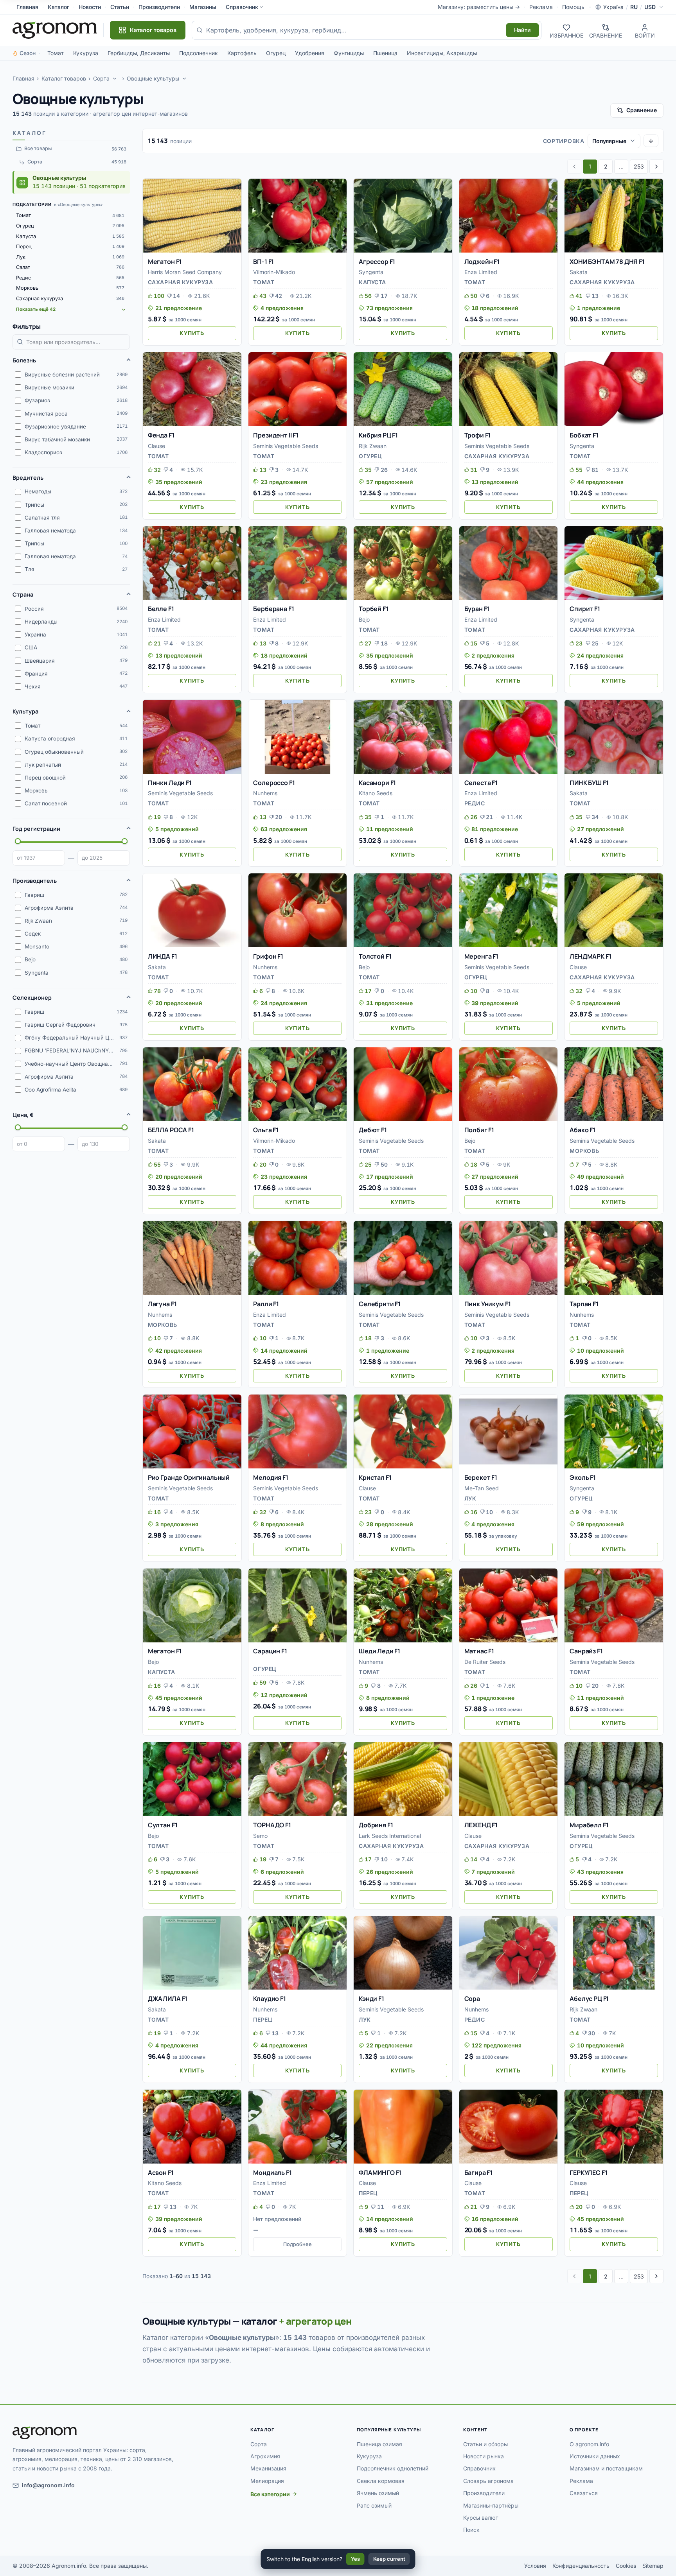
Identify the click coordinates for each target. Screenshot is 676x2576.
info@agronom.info (48, 2485)
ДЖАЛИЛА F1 (168, 1999)
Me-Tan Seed (482, 1488)
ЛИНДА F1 (163, 956)
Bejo (364, 619)
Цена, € (23, 1115)
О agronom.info (589, 2444)
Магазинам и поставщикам (606, 2468)
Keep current (389, 2559)
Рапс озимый (374, 2505)
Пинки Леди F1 (170, 783)
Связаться (584, 2493)
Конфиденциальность (581, 2566)
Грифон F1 (268, 956)
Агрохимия (265, 2456)
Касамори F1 (377, 783)
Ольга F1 (266, 1130)
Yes (355, 2559)
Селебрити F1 (380, 1304)
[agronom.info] (55, 30)
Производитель (35, 881)
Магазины (203, 7)
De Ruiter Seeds (485, 1662)
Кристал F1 (375, 1477)
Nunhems (265, 793)
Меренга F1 (481, 956)
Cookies (626, 2566)
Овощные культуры (153, 78)
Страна (23, 594)
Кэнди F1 (371, 1999)
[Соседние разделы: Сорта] (115, 79)
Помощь (573, 7)
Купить (192, 333)
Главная (27, 7)
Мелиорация (267, 2481)
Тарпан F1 (584, 1304)
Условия (535, 2566)
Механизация (268, 2468)
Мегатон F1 (165, 262)
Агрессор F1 (377, 262)
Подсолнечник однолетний (393, 2468)
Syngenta (371, 272)
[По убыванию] (651, 141)
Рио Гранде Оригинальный (189, 1477)
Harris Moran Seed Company (185, 272)
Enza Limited (481, 272)
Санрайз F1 (586, 1651)
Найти (522, 30)
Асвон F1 (161, 2173)
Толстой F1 (375, 956)
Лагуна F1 (162, 1304)
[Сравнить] (232, 202)
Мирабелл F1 (589, 1825)
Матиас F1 (479, 1651)
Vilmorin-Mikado (274, 272)
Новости (90, 7)
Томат (56, 53)
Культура (25, 711)
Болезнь (24, 360)
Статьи (120, 7)
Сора (472, 1999)
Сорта (101, 78)
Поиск (471, 2530)
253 (639, 166)
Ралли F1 (266, 1304)
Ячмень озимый (378, 2493)
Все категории (270, 2494)
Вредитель (28, 478)
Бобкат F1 (584, 435)
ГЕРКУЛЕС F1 (588, 2173)
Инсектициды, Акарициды (442, 53)
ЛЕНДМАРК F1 (590, 956)
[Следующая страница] (656, 167)
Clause (156, 446)
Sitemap (653, 2566)
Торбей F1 (374, 609)
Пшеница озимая (379, 2444)
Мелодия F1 (271, 1477)
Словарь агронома (488, 2481)
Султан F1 (163, 1825)
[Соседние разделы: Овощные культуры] (185, 79)
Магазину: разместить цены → (479, 7)
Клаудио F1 (269, 1999)
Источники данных (595, 2456)
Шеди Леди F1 (379, 1651)
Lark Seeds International (390, 1836)
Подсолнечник (199, 53)
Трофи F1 (478, 435)
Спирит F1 (585, 609)
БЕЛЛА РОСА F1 (171, 1130)
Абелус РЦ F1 (589, 1999)
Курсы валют (481, 2518)
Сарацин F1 (270, 1651)
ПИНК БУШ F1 (589, 783)
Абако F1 (583, 1130)
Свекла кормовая (381, 2481)
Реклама (541, 7)
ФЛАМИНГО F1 (380, 2173)
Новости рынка (484, 2456)
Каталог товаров (64, 78)
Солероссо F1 (274, 783)
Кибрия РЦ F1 (378, 435)
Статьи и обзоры (485, 2444)
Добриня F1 (376, 1825)
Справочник (242, 7)
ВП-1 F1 (263, 262)
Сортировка (564, 141)
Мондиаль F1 (272, 2173)
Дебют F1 (373, 1130)
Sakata (579, 272)
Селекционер (32, 998)
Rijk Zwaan (373, 446)
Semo (260, 1836)
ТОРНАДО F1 (272, 1825)
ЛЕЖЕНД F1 (481, 1825)
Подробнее (298, 2244)
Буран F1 (477, 609)
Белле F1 (161, 609)
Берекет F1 (481, 1477)
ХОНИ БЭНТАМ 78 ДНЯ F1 (607, 262)
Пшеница (385, 53)
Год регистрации (36, 829)
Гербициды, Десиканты (139, 53)
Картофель (242, 53)
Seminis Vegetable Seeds (286, 446)
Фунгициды (349, 53)
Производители (159, 7)
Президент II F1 (276, 435)
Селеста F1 (481, 783)
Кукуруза (86, 53)
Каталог (58, 7)
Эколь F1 (583, 1477)
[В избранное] (232, 188)
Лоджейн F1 (482, 262)
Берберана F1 (273, 609)
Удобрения (310, 53)
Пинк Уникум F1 (488, 1304)
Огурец (276, 53)
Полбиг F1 (479, 1130)
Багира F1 (479, 2173)
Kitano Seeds (376, 793)
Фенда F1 (161, 435)
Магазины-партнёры (491, 2505)
